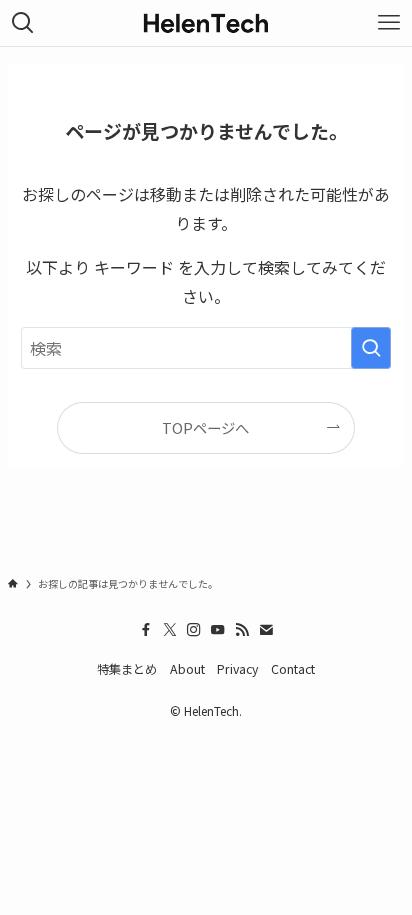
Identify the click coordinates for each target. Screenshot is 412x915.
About (187, 669)
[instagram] (194, 630)
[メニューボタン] (389, 23)
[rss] (242, 630)
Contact (293, 669)
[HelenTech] (206, 23)
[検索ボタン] (23, 23)
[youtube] (218, 630)
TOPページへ (205, 427)
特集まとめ (127, 669)
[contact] (266, 630)
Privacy (237, 669)
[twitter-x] (170, 630)
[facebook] (146, 630)
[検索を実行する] (371, 348)
